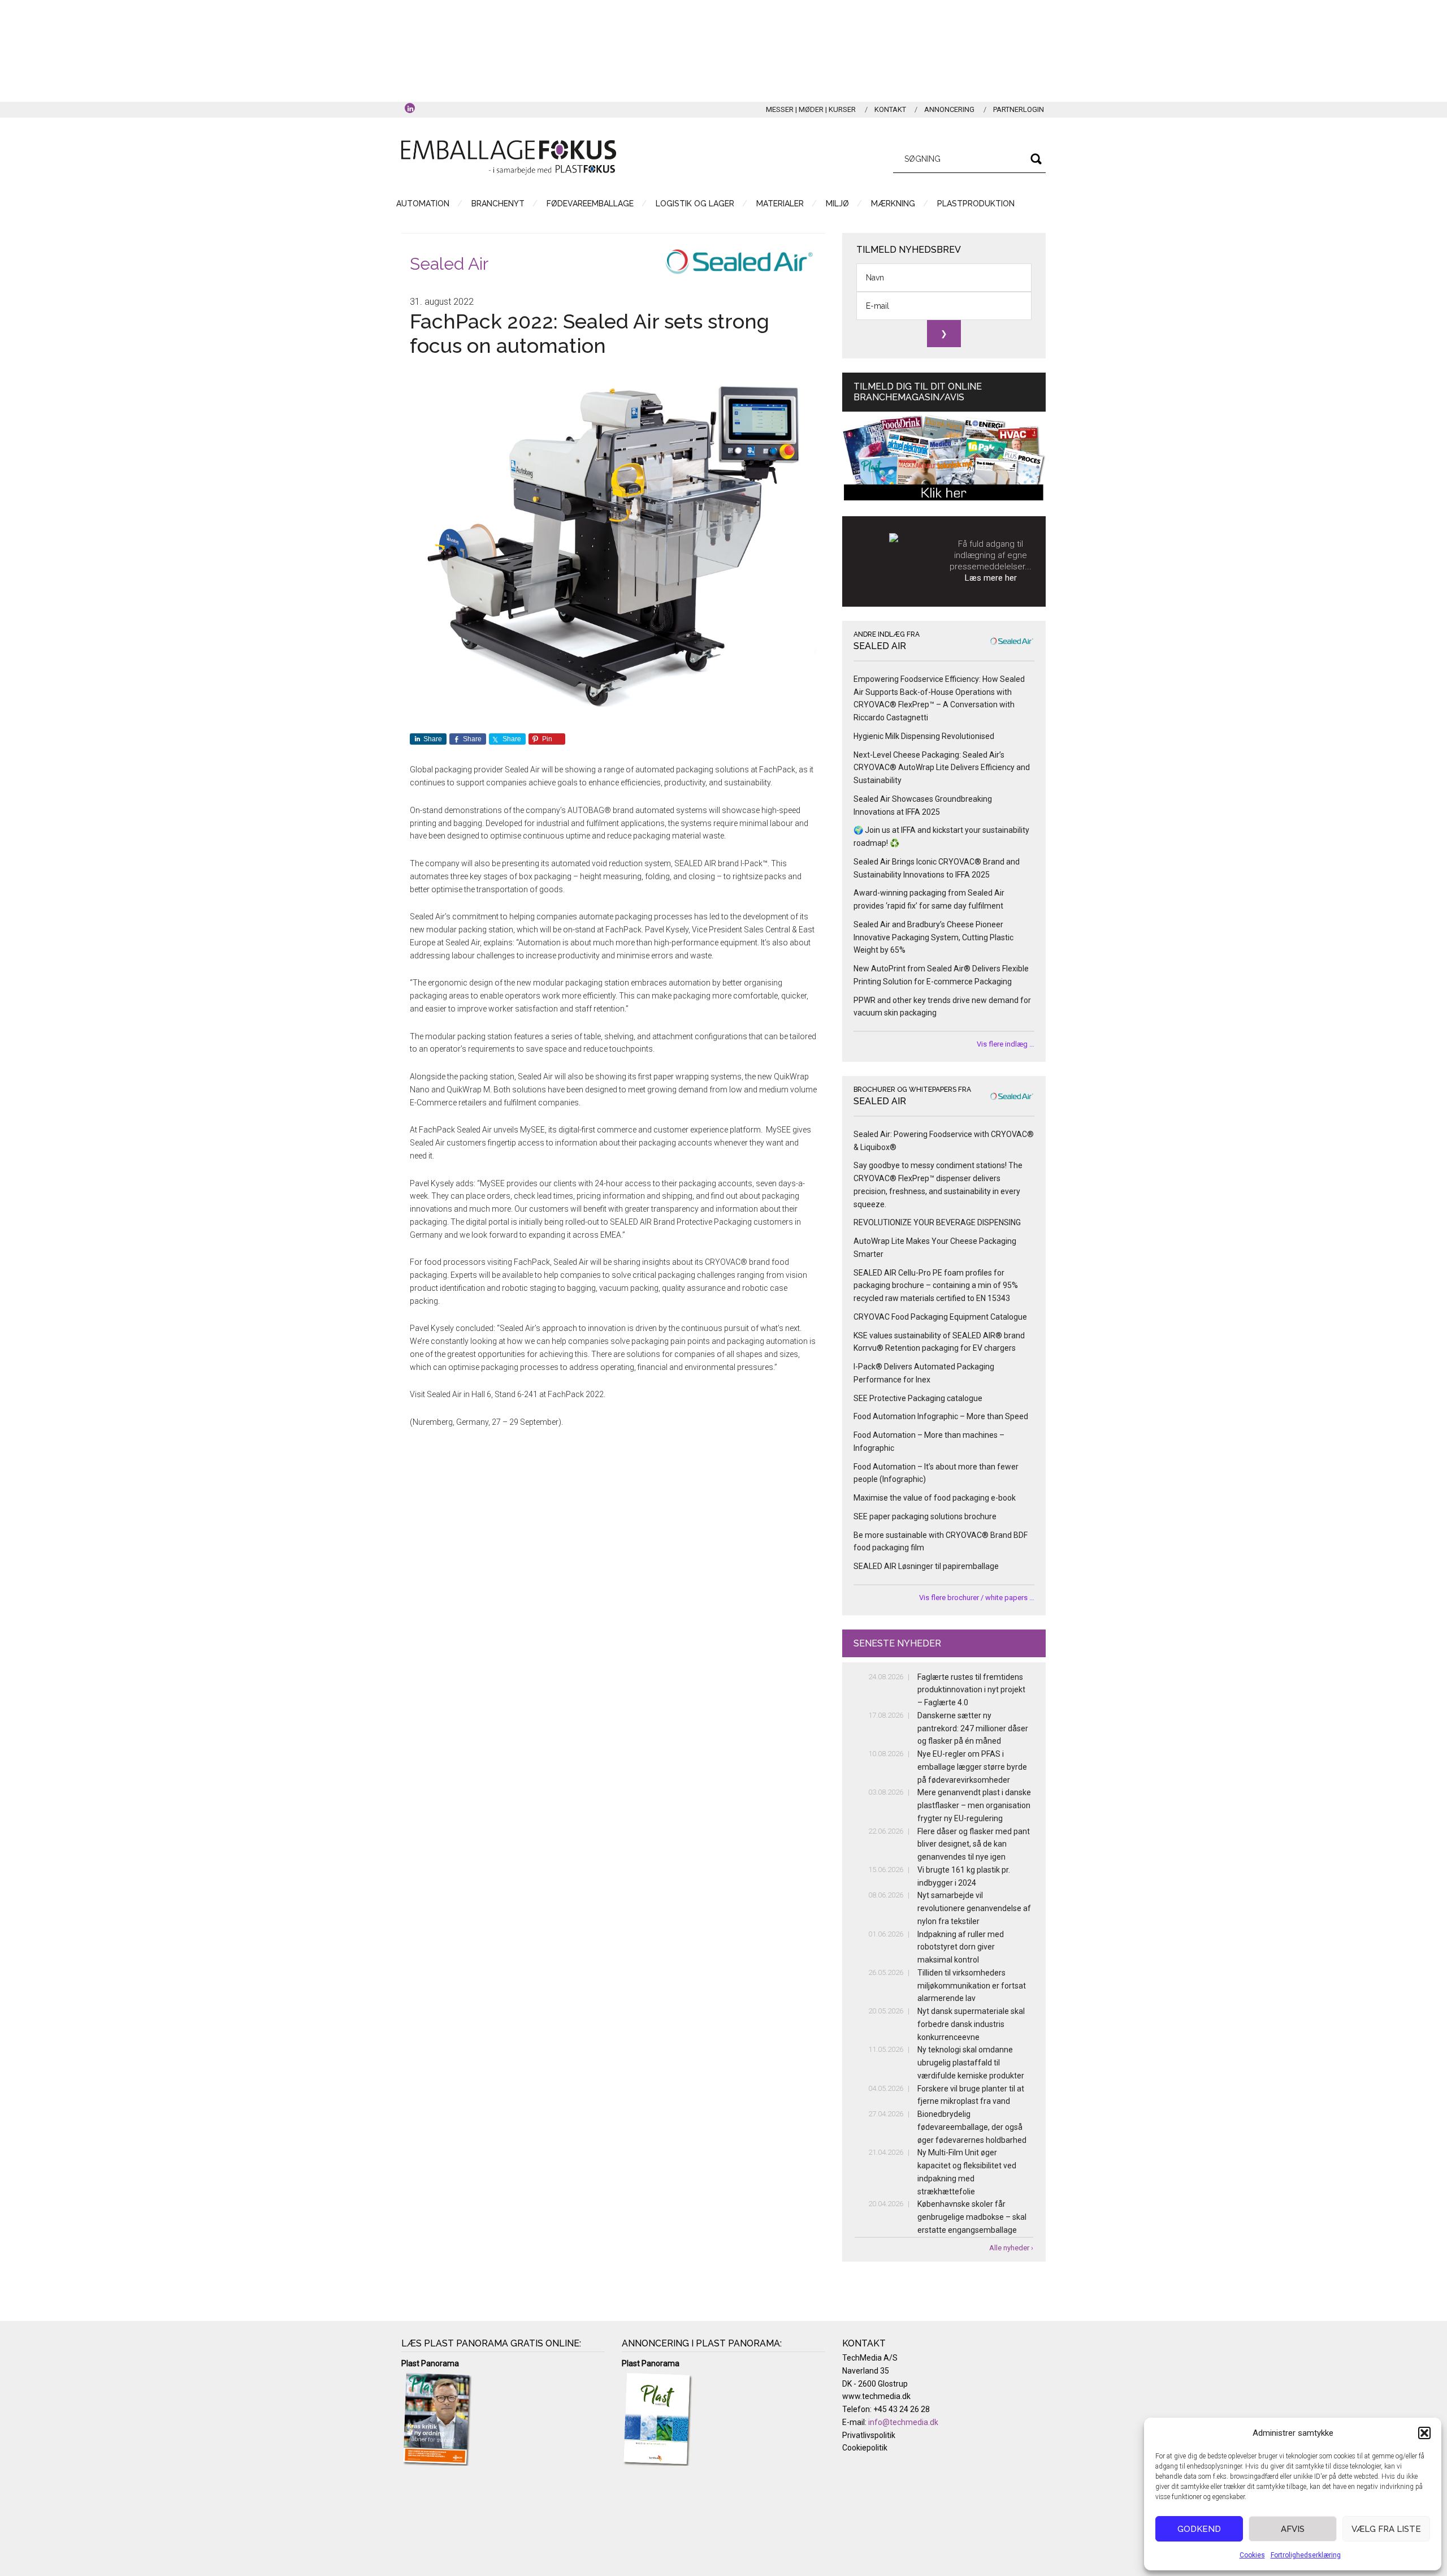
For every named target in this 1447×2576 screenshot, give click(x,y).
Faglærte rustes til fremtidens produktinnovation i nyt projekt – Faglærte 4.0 (971, 1690)
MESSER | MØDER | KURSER (811, 109)
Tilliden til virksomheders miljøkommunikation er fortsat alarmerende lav (972, 1986)
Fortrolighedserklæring (1306, 2555)
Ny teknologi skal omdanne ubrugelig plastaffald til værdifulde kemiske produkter (971, 2063)
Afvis (1293, 2529)
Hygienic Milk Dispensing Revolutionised (924, 736)
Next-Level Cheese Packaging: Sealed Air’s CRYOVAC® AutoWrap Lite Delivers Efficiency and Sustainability (942, 768)
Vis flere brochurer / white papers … (977, 1598)
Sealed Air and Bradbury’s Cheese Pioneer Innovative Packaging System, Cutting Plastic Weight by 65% (933, 937)
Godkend (1199, 2529)
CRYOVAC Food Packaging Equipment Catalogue (940, 1317)
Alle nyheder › (1011, 2248)
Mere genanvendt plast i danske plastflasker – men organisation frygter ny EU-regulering (974, 1805)
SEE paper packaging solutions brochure (925, 1516)
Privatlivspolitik (869, 2435)
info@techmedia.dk (903, 2422)
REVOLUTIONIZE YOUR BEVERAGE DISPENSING (937, 1222)
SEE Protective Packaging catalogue (918, 1398)
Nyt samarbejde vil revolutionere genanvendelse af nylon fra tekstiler (974, 1908)
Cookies (1252, 2555)
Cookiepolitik (865, 2448)
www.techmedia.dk (876, 2396)
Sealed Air (449, 264)
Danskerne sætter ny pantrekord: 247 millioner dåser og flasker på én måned (973, 1728)
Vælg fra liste (1386, 2529)
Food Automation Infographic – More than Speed (941, 1416)
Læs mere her (991, 578)
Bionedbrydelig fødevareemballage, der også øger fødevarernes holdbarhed (972, 2127)
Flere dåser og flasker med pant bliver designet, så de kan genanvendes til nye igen (974, 1844)
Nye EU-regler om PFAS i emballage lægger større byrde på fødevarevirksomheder (972, 1767)
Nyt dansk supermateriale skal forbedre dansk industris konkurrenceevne (971, 2024)
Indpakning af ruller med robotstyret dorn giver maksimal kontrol (961, 1947)
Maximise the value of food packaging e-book (935, 1498)
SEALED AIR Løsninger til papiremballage (926, 1566)
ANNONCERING (949, 109)
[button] (1424, 2433)
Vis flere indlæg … (1006, 1044)
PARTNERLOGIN (1019, 109)
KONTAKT (890, 109)
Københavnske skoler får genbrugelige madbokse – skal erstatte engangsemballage (972, 2217)
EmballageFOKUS (509, 157)
